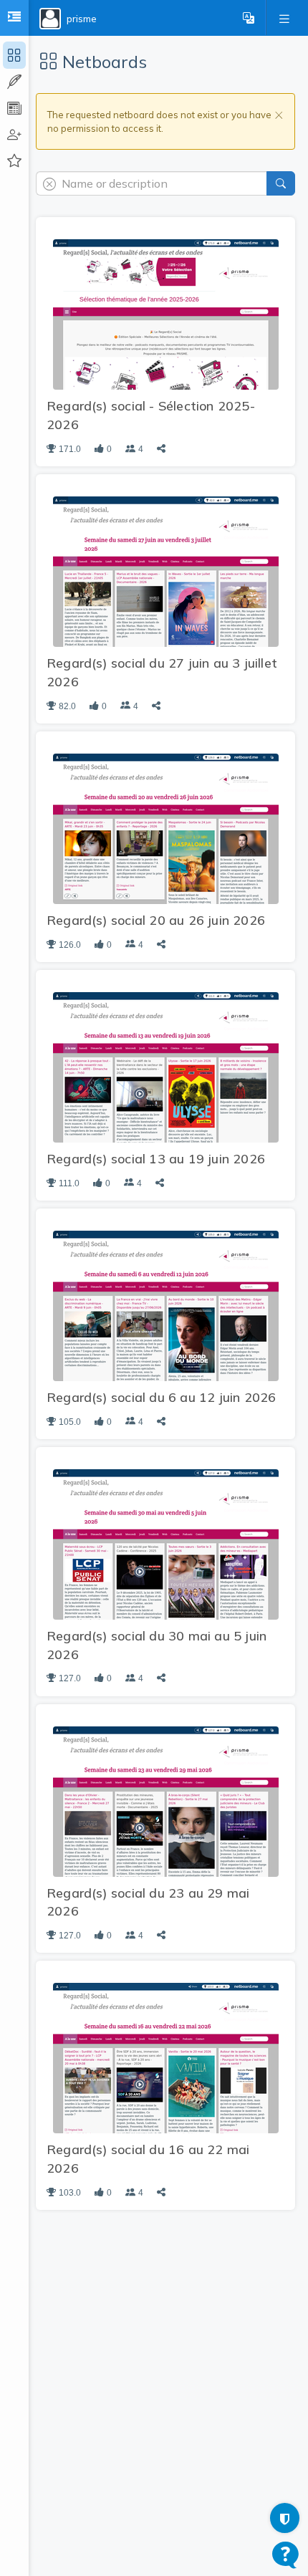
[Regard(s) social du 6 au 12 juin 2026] (166, 1304)
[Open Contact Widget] (285, 2555)
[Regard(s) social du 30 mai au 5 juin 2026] (166, 1543)
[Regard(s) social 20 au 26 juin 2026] (166, 827)
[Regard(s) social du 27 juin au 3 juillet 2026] (166, 571)
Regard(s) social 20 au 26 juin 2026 (156, 920)
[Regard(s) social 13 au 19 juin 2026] (166, 1066)
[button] (249, 18)
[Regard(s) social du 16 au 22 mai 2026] (166, 2057)
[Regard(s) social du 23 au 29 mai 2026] (166, 1800)
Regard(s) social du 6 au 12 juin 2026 (161, 1397)
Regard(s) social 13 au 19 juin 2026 (156, 1159)
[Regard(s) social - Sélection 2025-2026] (166, 314)
